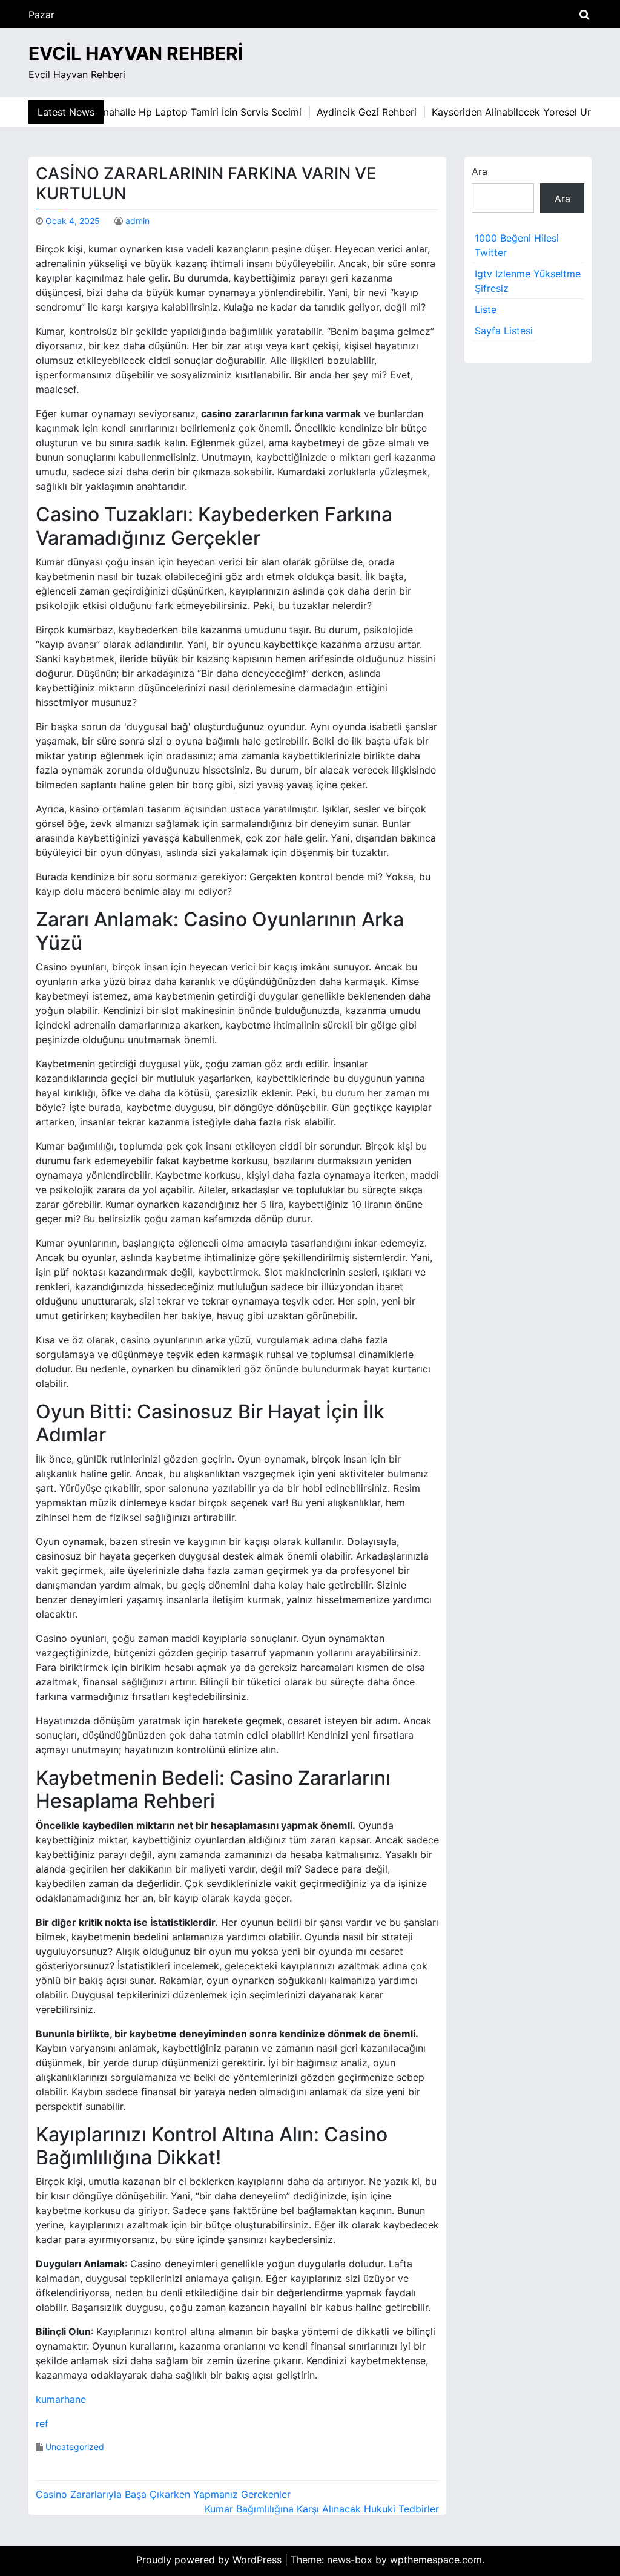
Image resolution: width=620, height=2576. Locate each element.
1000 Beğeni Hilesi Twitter (517, 245)
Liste (486, 309)
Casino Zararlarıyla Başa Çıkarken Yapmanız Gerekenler (163, 2494)
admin (137, 221)
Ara (480, 171)
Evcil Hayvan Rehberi (136, 53)
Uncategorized (75, 2447)
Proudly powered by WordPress (210, 2560)
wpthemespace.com (436, 2560)
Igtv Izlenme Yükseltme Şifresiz (528, 281)
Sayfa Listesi (504, 331)
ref (42, 2423)
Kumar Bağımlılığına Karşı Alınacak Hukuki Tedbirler (322, 2509)
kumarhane (61, 2399)
